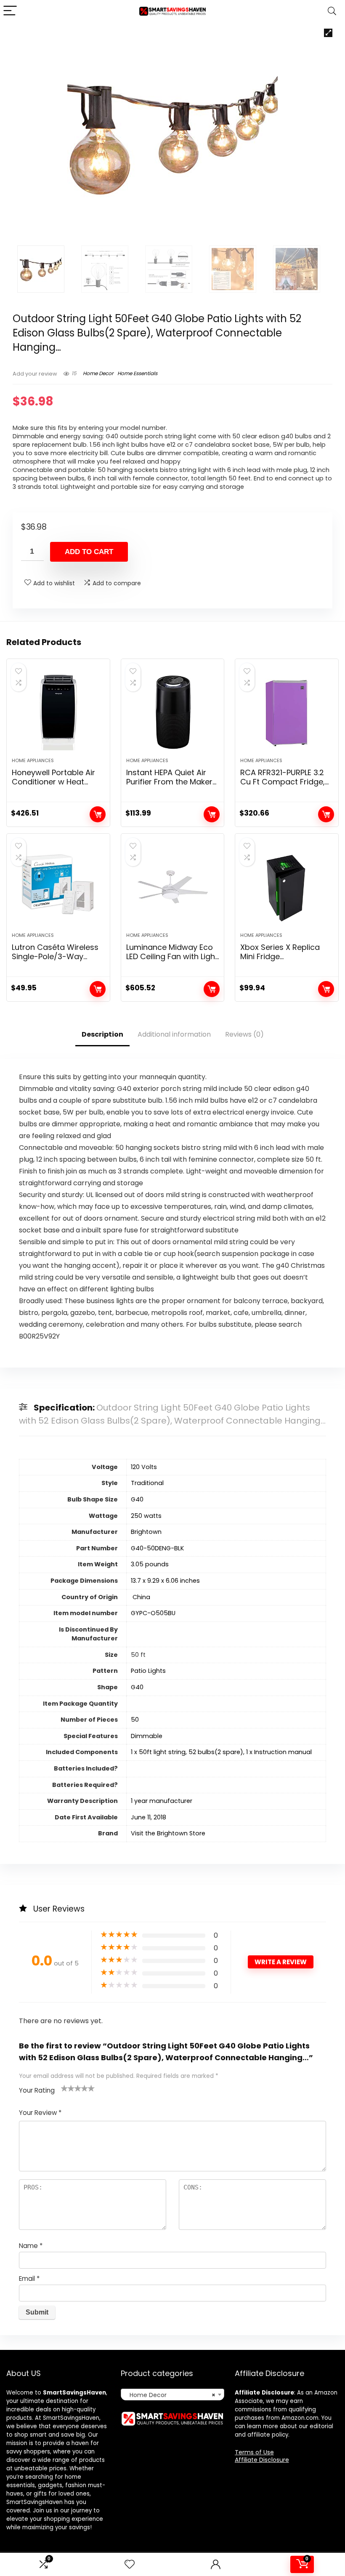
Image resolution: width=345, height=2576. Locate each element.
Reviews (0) (244, 1034)
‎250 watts (146, 1516)
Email (29, 2279)
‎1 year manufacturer (162, 1801)
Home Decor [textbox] (170, 2395)
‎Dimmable (147, 1736)
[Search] (332, 11)
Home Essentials (137, 373)
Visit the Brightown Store (168, 1833)
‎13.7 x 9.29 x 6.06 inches (165, 1581)
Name (31, 2246)
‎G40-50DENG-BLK (157, 1548)
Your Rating (37, 2090)
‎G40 (137, 1499)
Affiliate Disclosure (262, 2460)
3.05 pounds (150, 1564)
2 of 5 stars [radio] (68, 2088)
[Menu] (10, 11)
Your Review (40, 2113)
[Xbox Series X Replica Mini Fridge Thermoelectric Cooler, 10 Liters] (287, 887)
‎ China (141, 1597)
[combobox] (173, 2395)
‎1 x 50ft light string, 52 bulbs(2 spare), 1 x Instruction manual (221, 1752)
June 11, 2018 (149, 1817)
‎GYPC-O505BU (153, 1613)
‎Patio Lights (148, 1671)
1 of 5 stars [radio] (64, 2088)
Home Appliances (33, 760)
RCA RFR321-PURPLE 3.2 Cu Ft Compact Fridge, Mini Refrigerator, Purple (285, 782)
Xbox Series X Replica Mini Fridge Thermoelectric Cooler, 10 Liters (283, 961)
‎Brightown (146, 1532)
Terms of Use (254, 2452)
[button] (328, 33)
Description (102, 1034)
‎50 (135, 1720)
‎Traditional (147, 1483)
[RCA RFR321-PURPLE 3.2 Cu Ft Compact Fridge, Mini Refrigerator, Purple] (287, 712)
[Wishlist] (130, 2564)
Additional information (174, 1034)
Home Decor (98, 373)
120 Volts (144, 1467)
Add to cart (89, 552)
